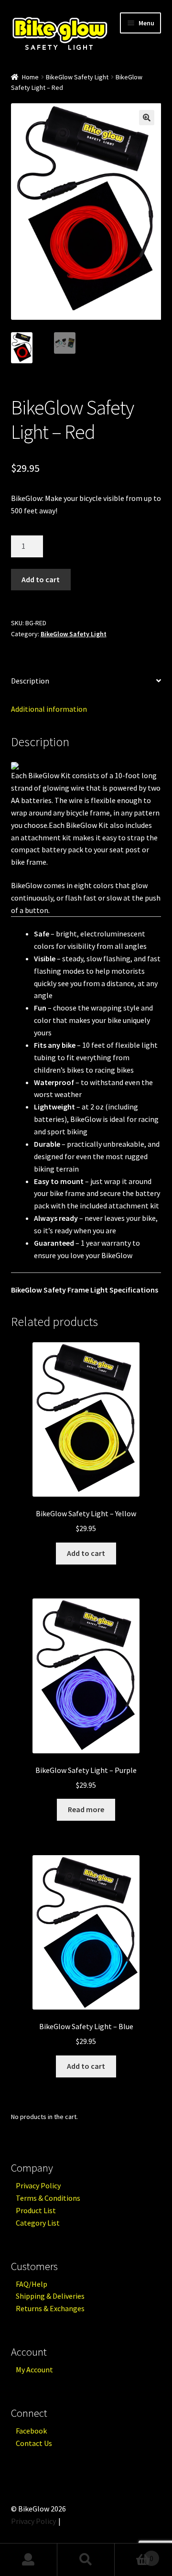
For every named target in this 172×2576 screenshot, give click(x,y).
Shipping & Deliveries (50, 2296)
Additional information (49, 709)
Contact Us (34, 2443)
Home (30, 77)
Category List (38, 2223)
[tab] (86, 681)
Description (30, 681)
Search (86, 2560)
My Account (34, 2369)
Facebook (31, 2431)
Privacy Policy (38, 2185)
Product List (36, 2210)
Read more (86, 1809)
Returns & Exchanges (50, 2308)
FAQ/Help (32, 2284)
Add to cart (41, 579)
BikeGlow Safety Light (77, 77)
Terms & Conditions (48, 2198)
